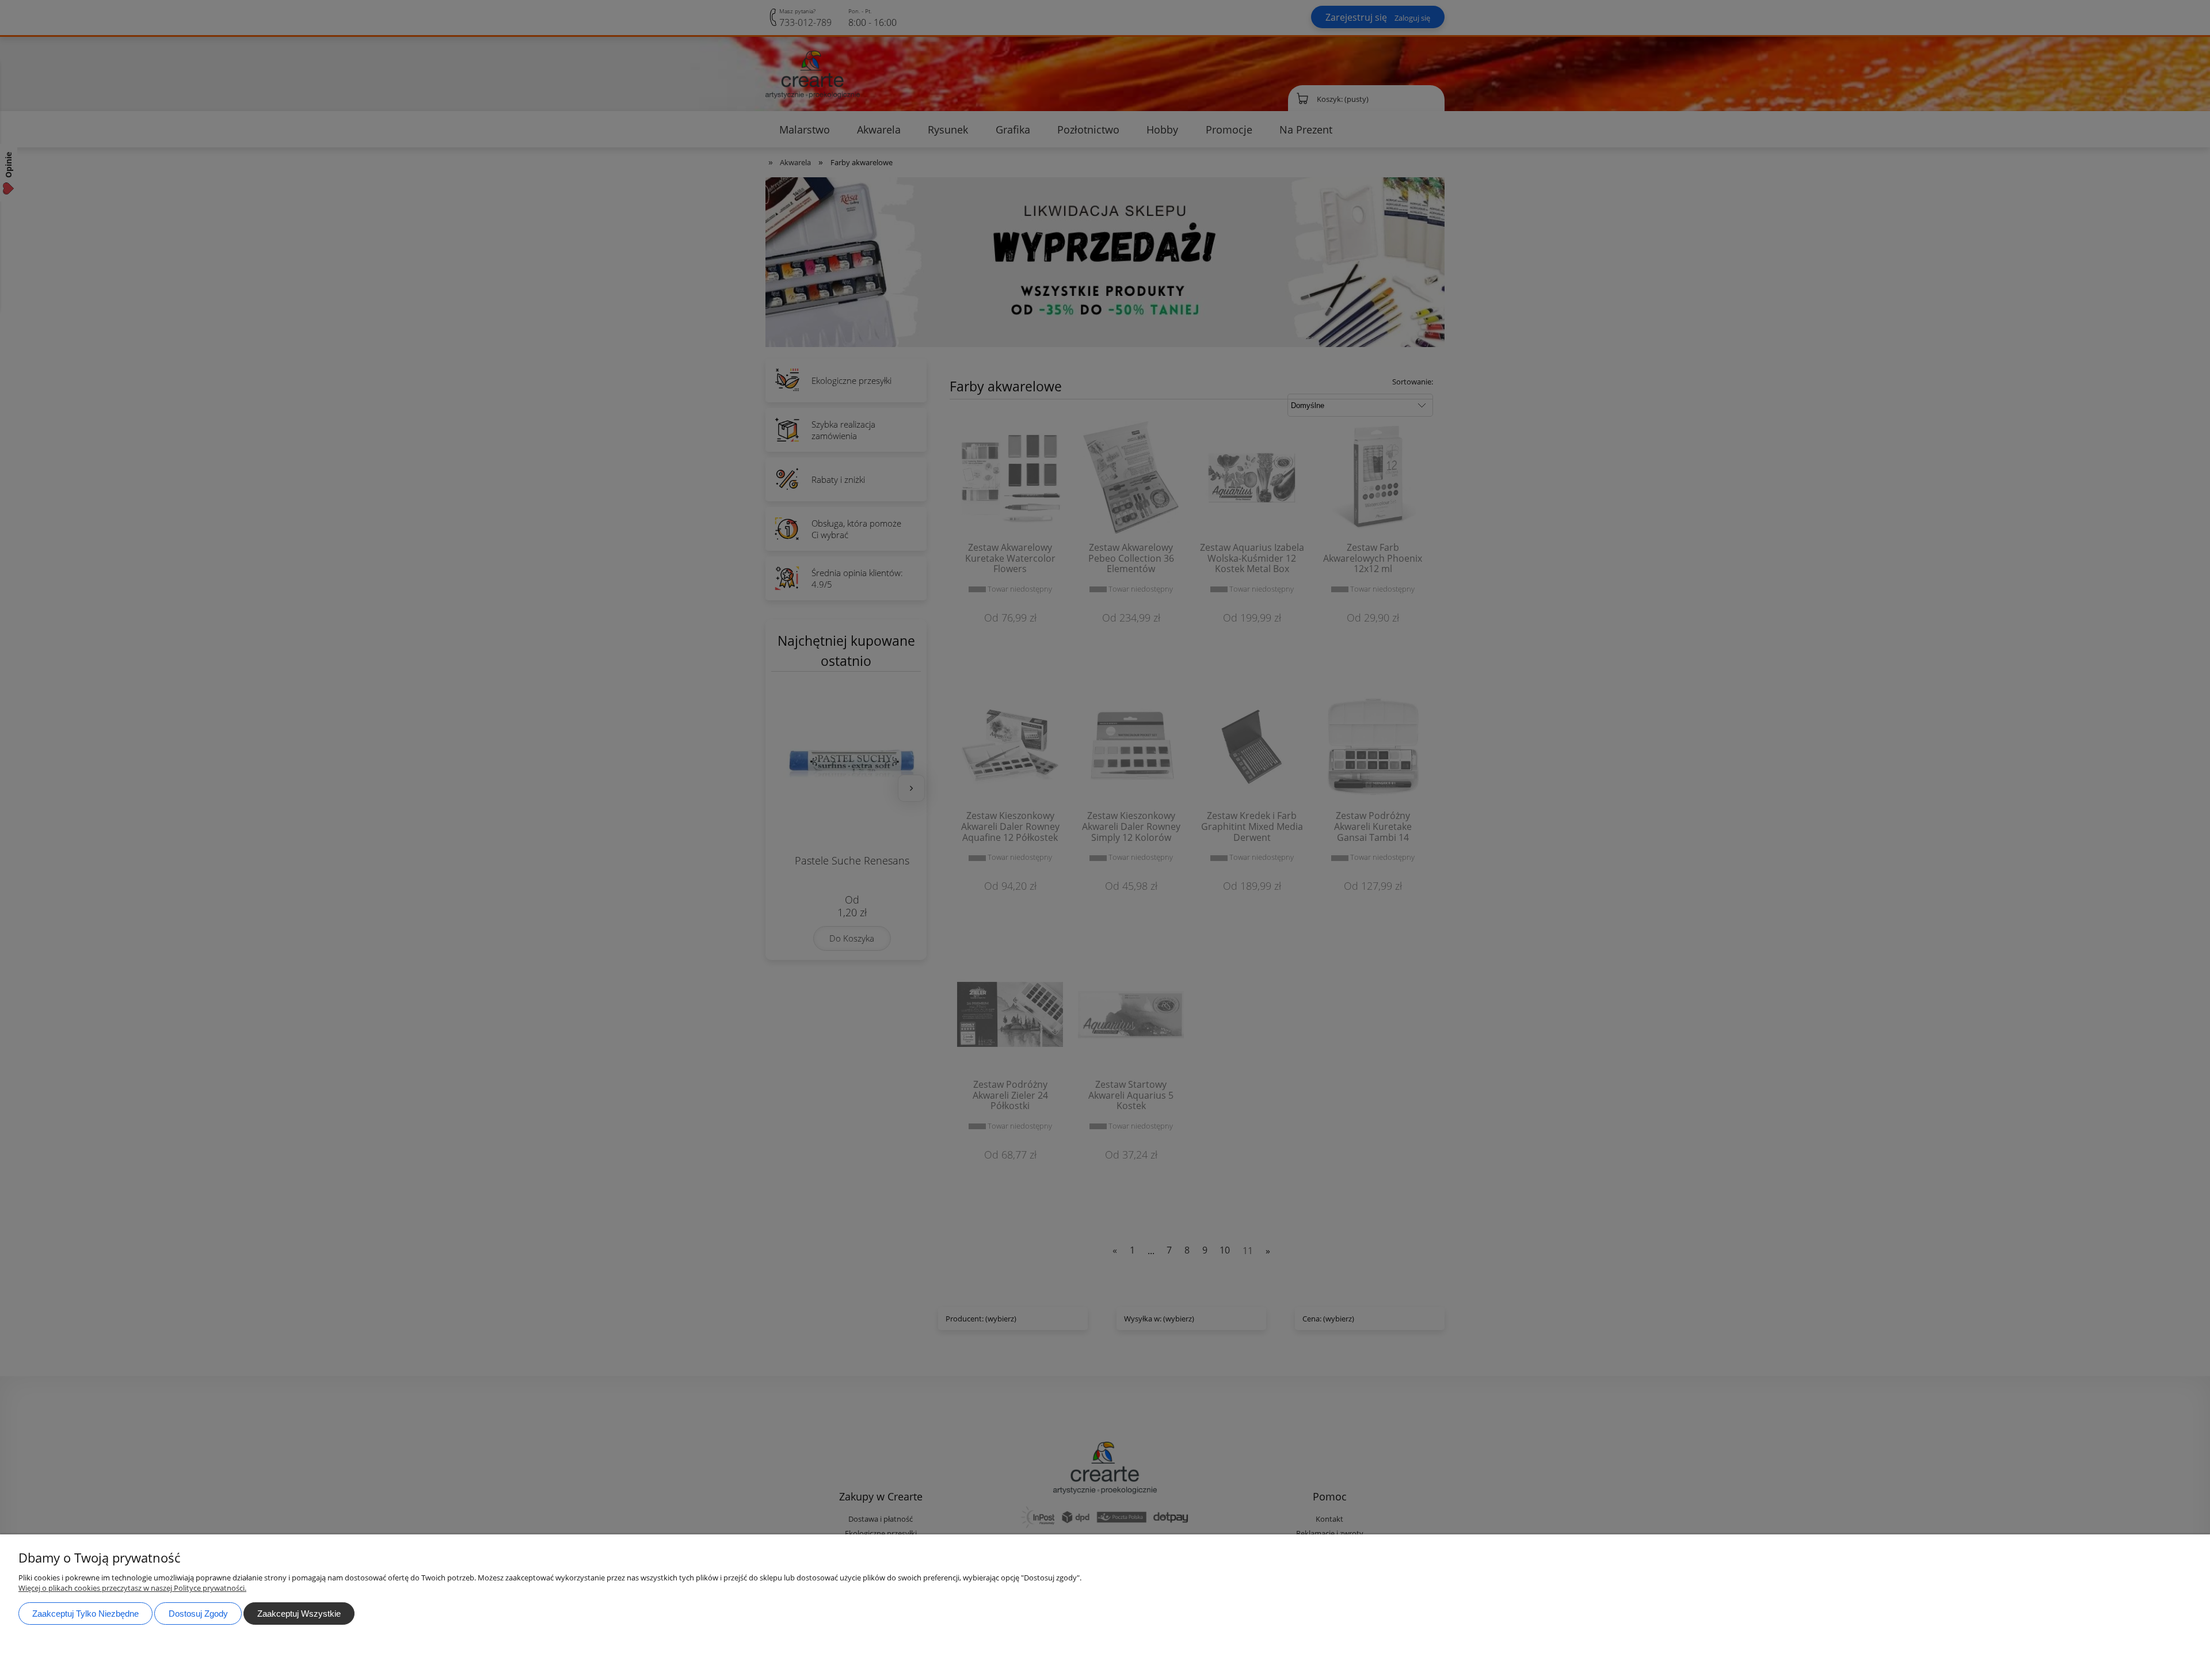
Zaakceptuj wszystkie (299, 1614)
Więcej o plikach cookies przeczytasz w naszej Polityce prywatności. (132, 1588)
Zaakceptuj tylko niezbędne (85, 1614)
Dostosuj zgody (198, 1614)
